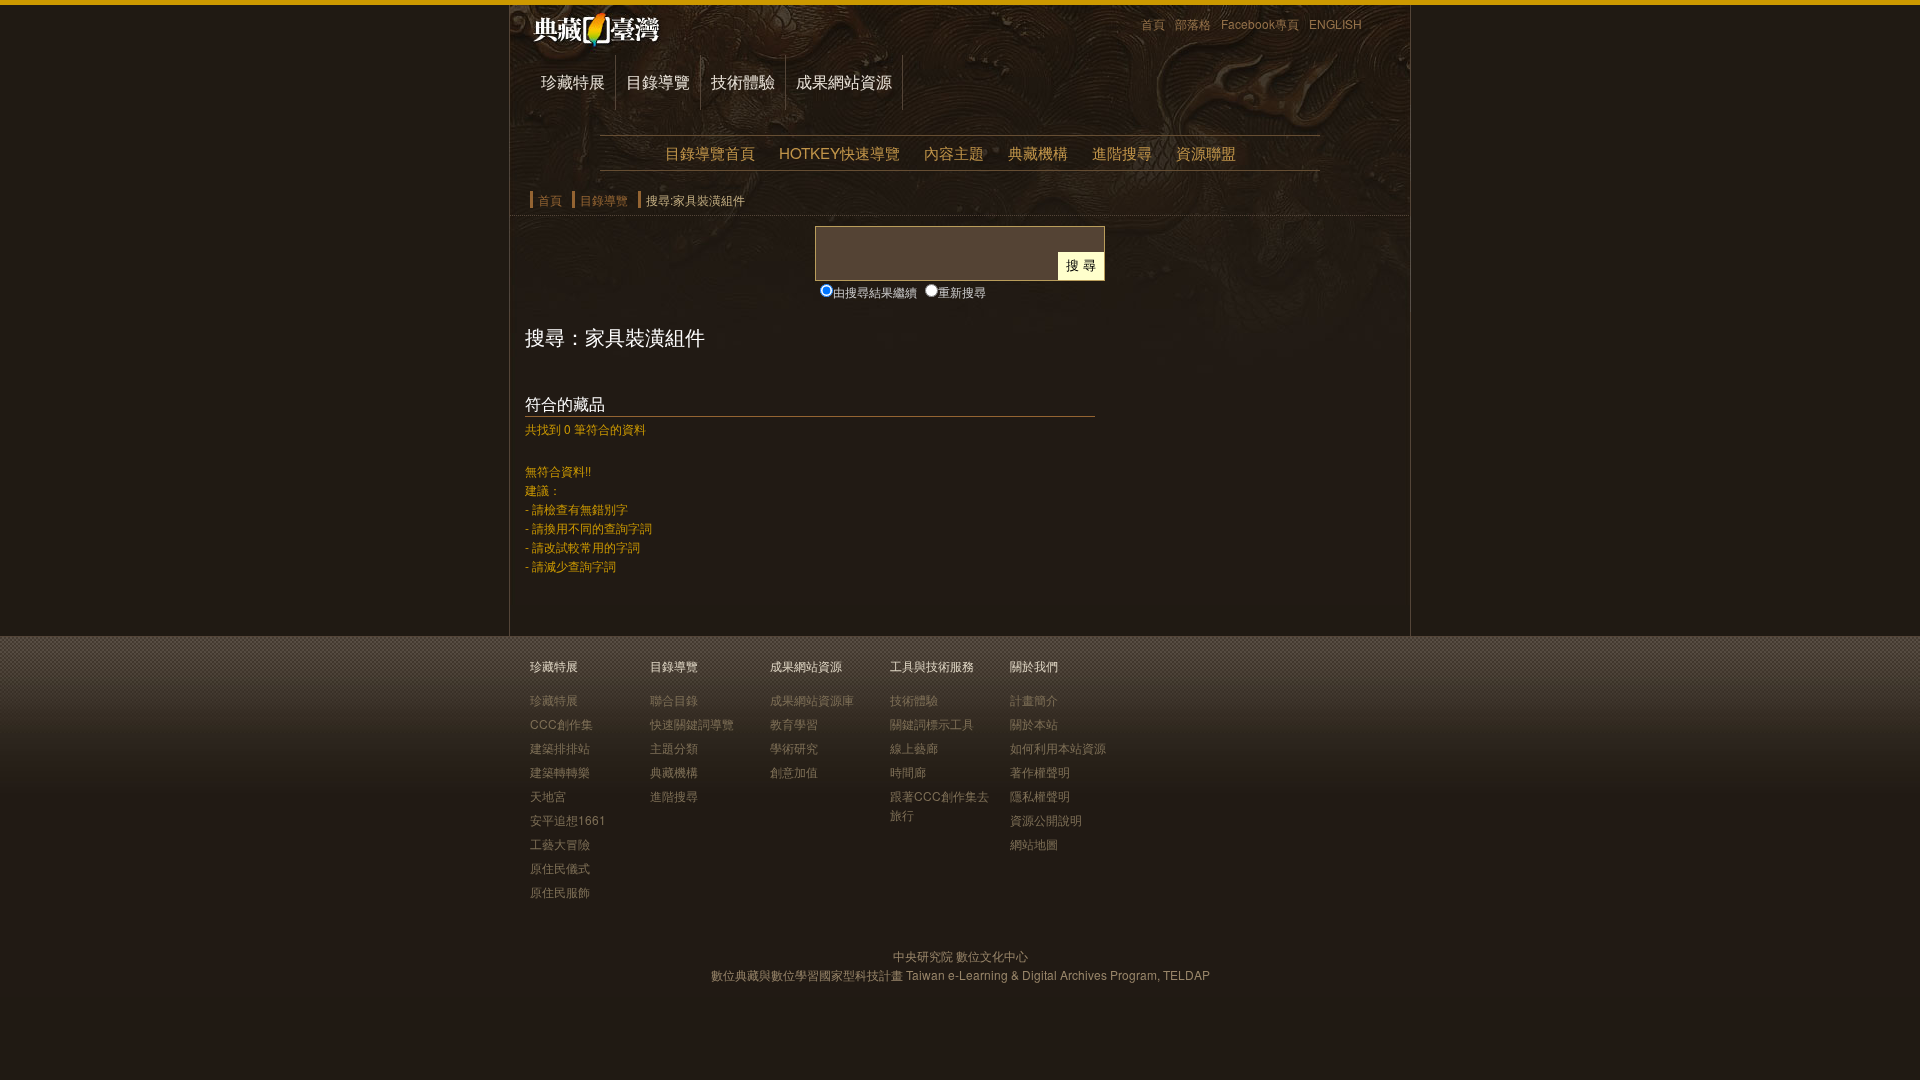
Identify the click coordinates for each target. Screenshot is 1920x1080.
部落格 (1193, 23)
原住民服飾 (560, 891)
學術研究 (794, 747)
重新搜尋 (962, 291)
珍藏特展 (573, 81)
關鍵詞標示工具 (932, 723)
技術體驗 (743, 81)
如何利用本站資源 (1058, 747)
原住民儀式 (560, 867)
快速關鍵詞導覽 (692, 723)
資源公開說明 (1046, 819)
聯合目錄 (674, 699)
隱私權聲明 (1040, 795)
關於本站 (1034, 723)
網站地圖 (1034, 843)
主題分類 (674, 747)
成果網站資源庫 (812, 699)
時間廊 (908, 771)
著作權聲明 (1040, 771)
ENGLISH (1335, 23)
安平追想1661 (568, 819)
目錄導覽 (658, 81)
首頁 (1153, 23)
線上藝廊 (914, 747)
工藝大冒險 (560, 843)
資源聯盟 (1206, 152)
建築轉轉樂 (560, 771)
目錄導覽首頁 (710, 152)
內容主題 (954, 152)
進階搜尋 (1122, 152)
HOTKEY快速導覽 (839, 152)
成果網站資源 (844, 81)
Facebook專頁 (1260, 23)
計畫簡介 (1034, 699)
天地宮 (548, 795)
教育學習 (794, 723)
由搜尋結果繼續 (875, 291)
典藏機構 (1038, 152)
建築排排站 (560, 747)
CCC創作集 (561, 723)
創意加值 (794, 771)
